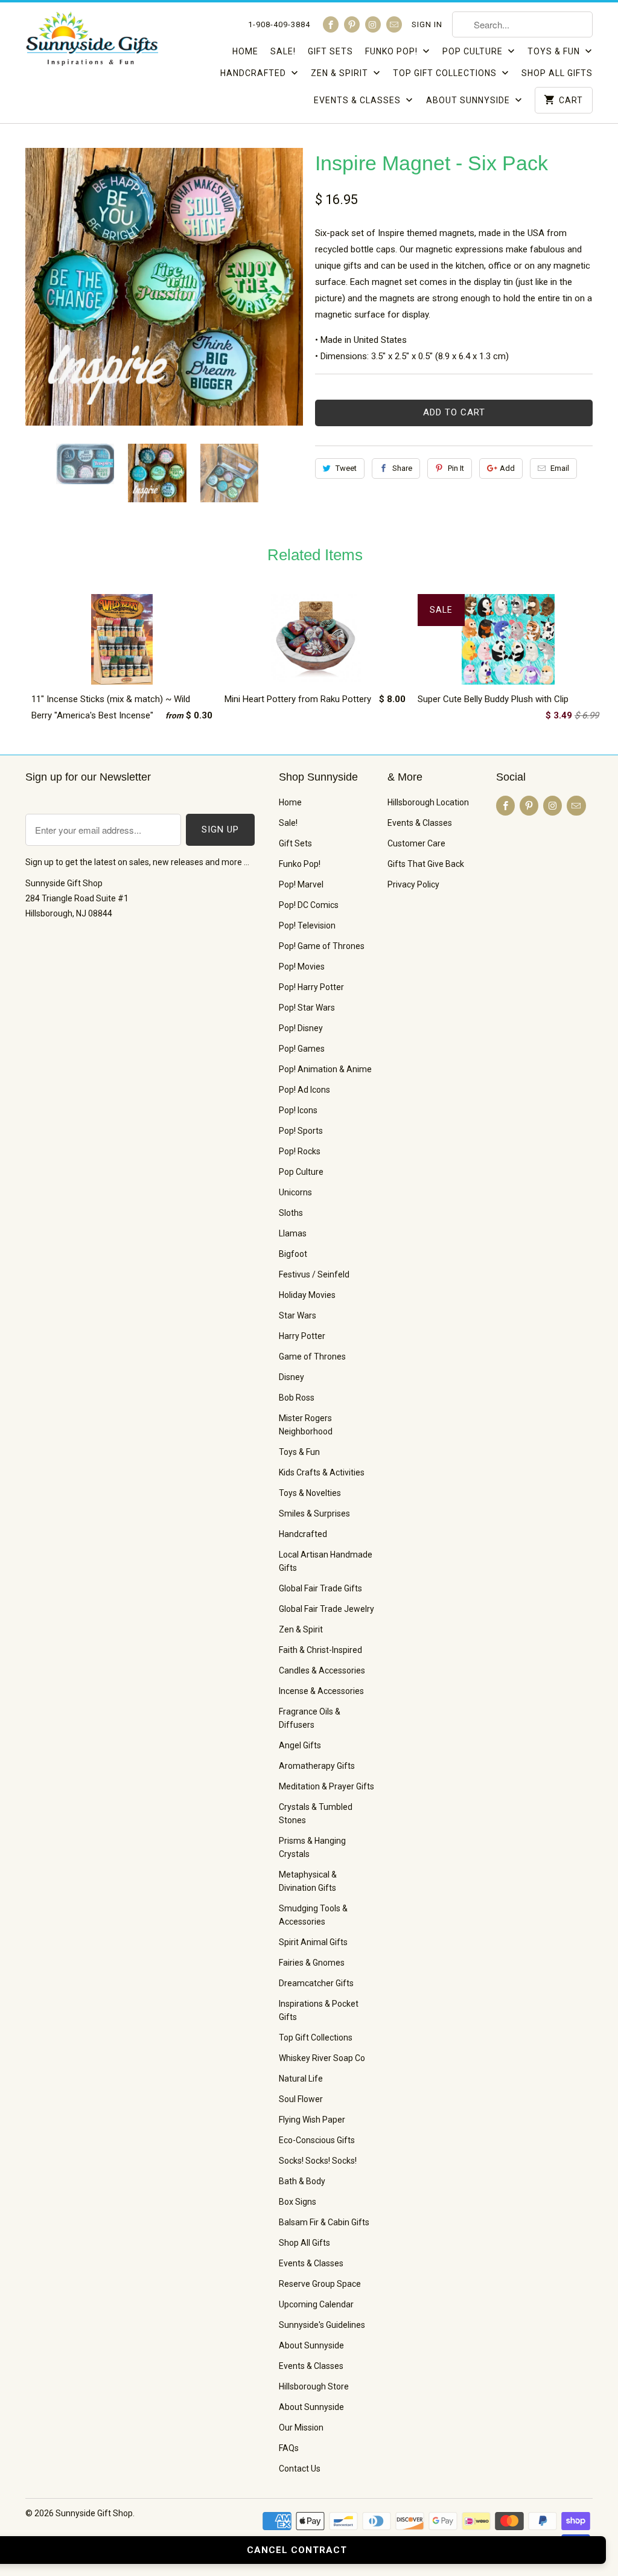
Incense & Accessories (321, 1691)
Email (560, 468)
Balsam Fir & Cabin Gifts (324, 2222)
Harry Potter (302, 1336)
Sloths (291, 1213)
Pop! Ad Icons (304, 1090)
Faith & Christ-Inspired (320, 1650)
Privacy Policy (413, 884)
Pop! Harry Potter (311, 987)
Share (402, 468)
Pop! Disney (301, 1028)
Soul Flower (301, 2099)
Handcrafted (254, 73)
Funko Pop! (393, 51)
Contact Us (300, 2469)
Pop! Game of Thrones (322, 946)
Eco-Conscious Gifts (317, 2140)
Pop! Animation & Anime (325, 1069)
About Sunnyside (469, 100)
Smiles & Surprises (314, 1513)
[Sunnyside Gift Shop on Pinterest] (352, 24)
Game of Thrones (312, 1357)
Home (245, 51)
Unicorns (295, 1192)
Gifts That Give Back (426, 864)
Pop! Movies (302, 967)
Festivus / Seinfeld (314, 1274)
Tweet (346, 468)
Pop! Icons (298, 1110)
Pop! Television (307, 925)
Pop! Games (302, 1049)
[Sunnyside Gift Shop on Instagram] (373, 24)
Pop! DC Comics (309, 905)
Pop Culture (474, 51)
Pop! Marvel (301, 884)
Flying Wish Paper (312, 2120)
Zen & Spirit (341, 73)
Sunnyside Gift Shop (94, 2513)
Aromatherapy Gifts (317, 1766)
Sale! (283, 51)
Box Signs (298, 2202)
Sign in (427, 24)
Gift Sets (330, 51)
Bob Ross (297, 1398)
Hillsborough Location (428, 802)
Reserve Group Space (320, 2284)
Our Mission (301, 2427)
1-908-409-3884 (279, 24)
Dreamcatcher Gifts (316, 1983)
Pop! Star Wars (307, 1008)
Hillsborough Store (314, 2386)
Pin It (456, 468)
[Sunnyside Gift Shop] (92, 42)
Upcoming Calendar (316, 2304)
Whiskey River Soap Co (322, 2058)
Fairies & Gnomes (312, 1963)
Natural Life (301, 2079)
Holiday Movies (307, 1295)
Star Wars (298, 1315)
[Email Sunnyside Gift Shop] (394, 24)
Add (507, 468)
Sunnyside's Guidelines (322, 2325)
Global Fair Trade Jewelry (327, 1609)
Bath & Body (302, 2181)
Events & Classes (358, 100)
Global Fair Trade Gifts (320, 1588)
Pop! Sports (301, 1131)
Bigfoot (293, 1254)
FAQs (289, 2448)
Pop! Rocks (300, 1151)
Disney (291, 1377)
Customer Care (416, 843)
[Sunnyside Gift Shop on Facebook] (331, 24)
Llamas (293, 1233)
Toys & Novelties (310, 1493)
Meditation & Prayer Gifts (327, 1786)
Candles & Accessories (322, 1670)
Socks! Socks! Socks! (318, 2161)
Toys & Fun (555, 51)
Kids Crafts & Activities (322, 1472)
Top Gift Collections (446, 73)
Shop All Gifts (557, 73)
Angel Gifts (300, 1745)
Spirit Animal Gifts (313, 1942)
